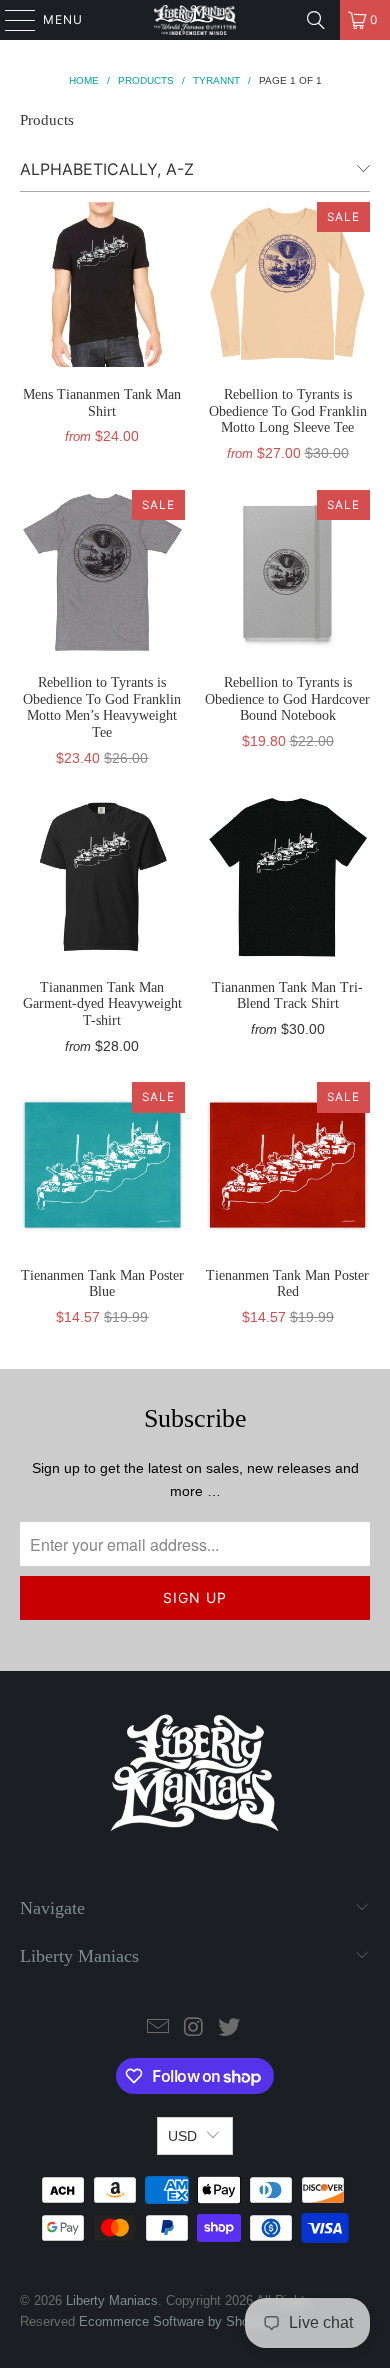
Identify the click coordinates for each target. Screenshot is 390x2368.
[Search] (316, 20)
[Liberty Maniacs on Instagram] (194, 2028)
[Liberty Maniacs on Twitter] (230, 2028)
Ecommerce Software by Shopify (174, 2321)
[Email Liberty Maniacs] (158, 2028)
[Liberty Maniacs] (195, 20)
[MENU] (10, 20)
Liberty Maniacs (112, 2300)
